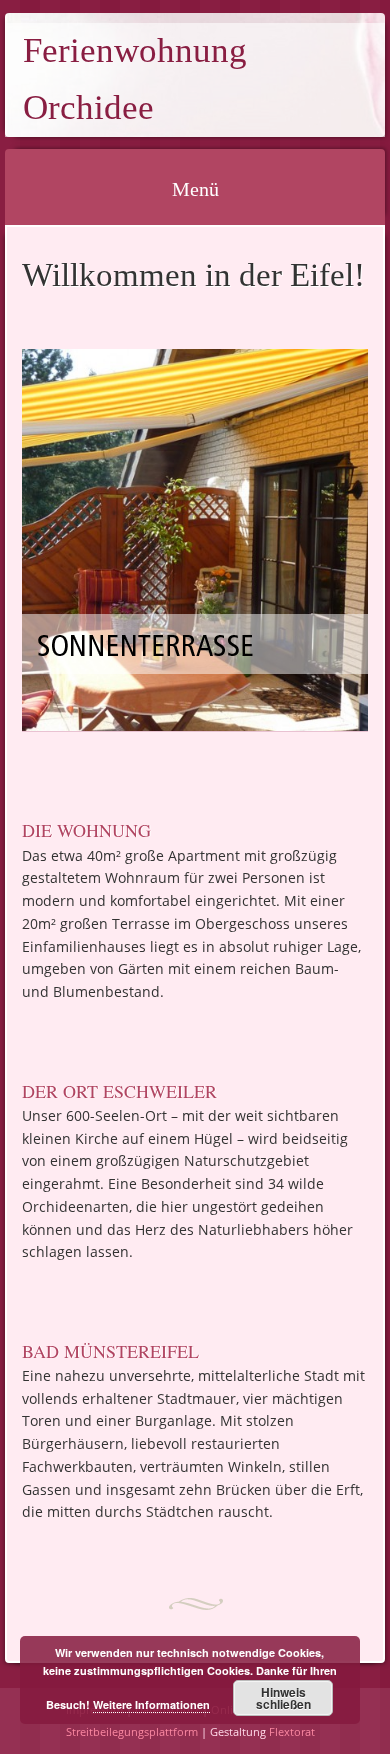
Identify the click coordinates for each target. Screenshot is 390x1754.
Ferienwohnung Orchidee (135, 79)
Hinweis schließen (283, 1698)
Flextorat (292, 1731)
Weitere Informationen (151, 1704)
